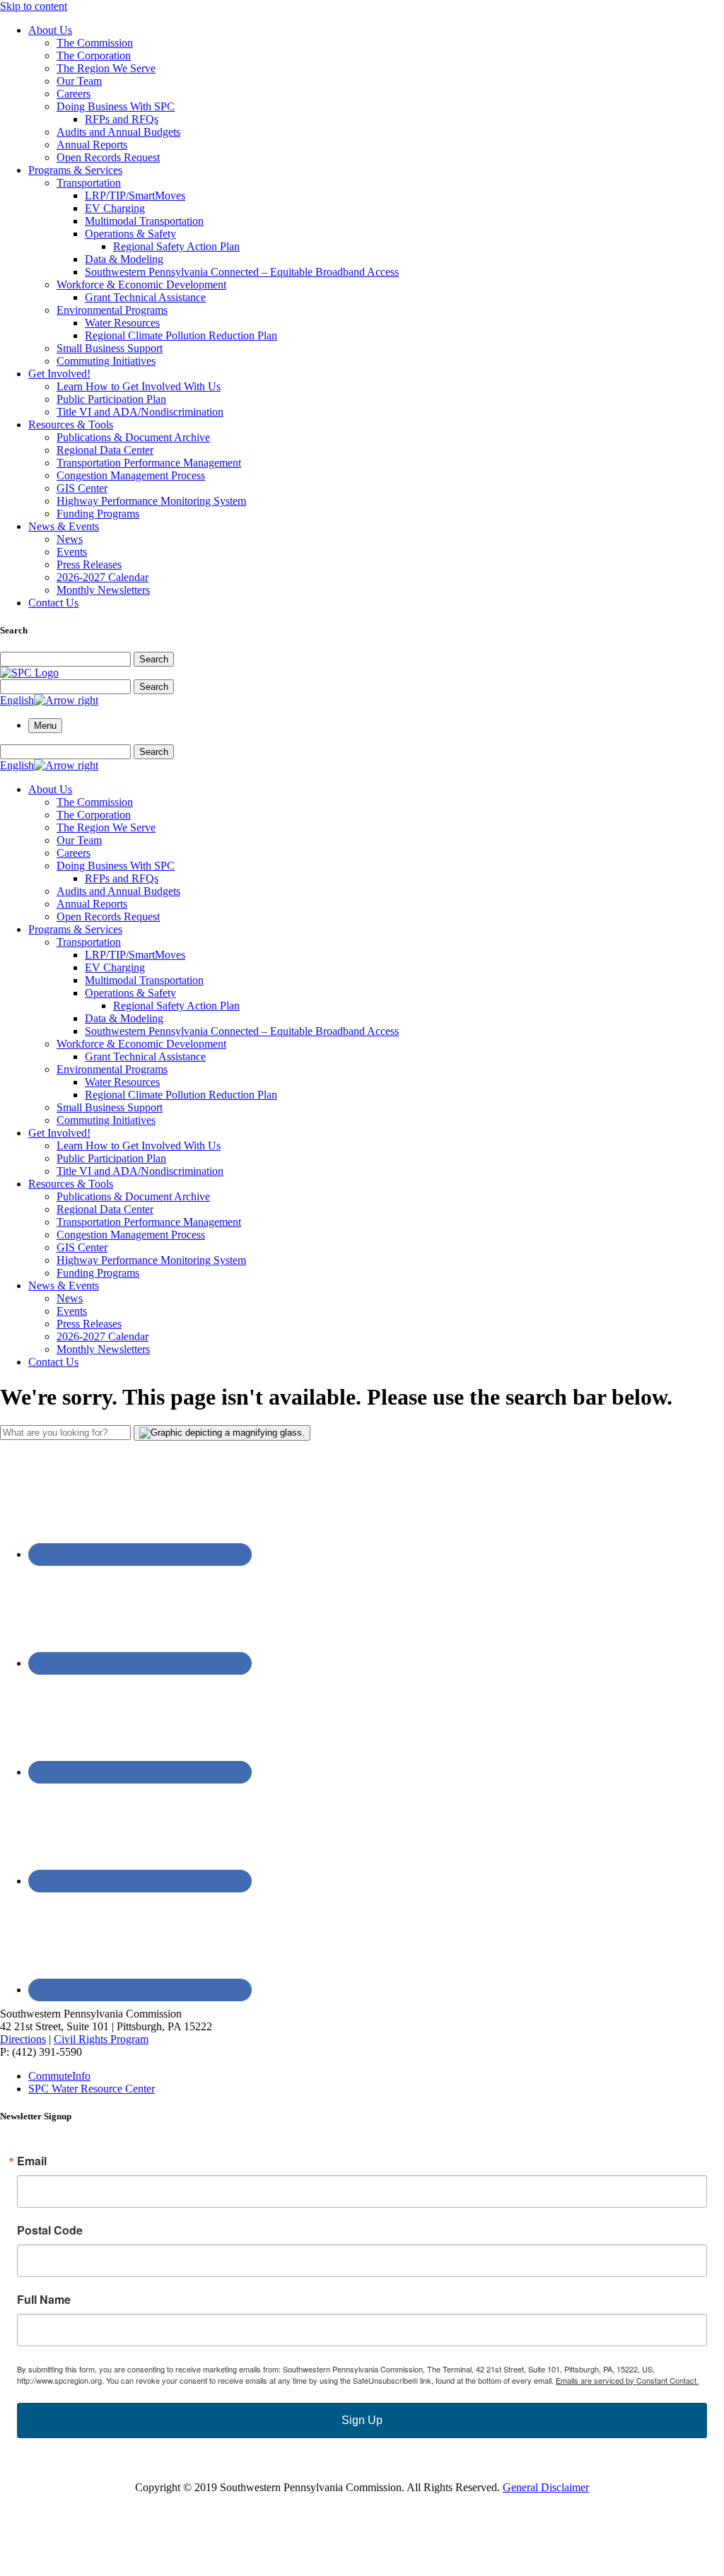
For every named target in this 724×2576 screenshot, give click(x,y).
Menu (45, 726)
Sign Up (362, 2420)
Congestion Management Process (131, 475)
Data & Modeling (124, 259)
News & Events (64, 526)
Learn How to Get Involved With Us (139, 386)
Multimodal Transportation (144, 221)
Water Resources (122, 323)
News (70, 539)
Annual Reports (92, 145)
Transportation (89, 183)
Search (154, 659)
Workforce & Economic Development (141, 285)
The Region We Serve (106, 68)
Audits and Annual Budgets (118, 132)
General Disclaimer (546, 2487)
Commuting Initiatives (106, 361)
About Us (50, 30)
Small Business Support (110, 348)
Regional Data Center (105, 450)
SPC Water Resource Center (92, 2089)
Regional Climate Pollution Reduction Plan (181, 335)
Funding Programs (98, 514)
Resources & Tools (71, 425)
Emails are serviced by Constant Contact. (627, 2380)
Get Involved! (59, 374)
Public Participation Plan (111, 399)
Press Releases (89, 564)
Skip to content (34, 6)
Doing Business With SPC (116, 106)
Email (32, 2161)
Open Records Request (108, 157)
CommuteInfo (59, 2076)
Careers (74, 94)
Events (72, 552)
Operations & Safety (130, 234)
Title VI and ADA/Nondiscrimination (140, 412)
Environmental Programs (112, 310)
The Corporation (94, 55)
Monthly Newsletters (103, 590)
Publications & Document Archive (133, 437)
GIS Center (82, 488)
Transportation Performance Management (149, 463)
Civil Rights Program (101, 2039)
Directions (23, 2039)
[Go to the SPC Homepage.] (29, 673)
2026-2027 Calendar (103, 577)
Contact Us (53, 603)
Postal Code (50, 2230)
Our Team (79, 81)
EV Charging (115, 208)
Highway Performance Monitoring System (151, 501)
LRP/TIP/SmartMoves (135, 195)
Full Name (44, 2300)
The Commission (95, 43)
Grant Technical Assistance (145, 297)
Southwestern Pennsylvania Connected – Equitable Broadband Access (242, 272)
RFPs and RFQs (122, 119)
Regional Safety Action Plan (176, 246)
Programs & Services (75, 170)
